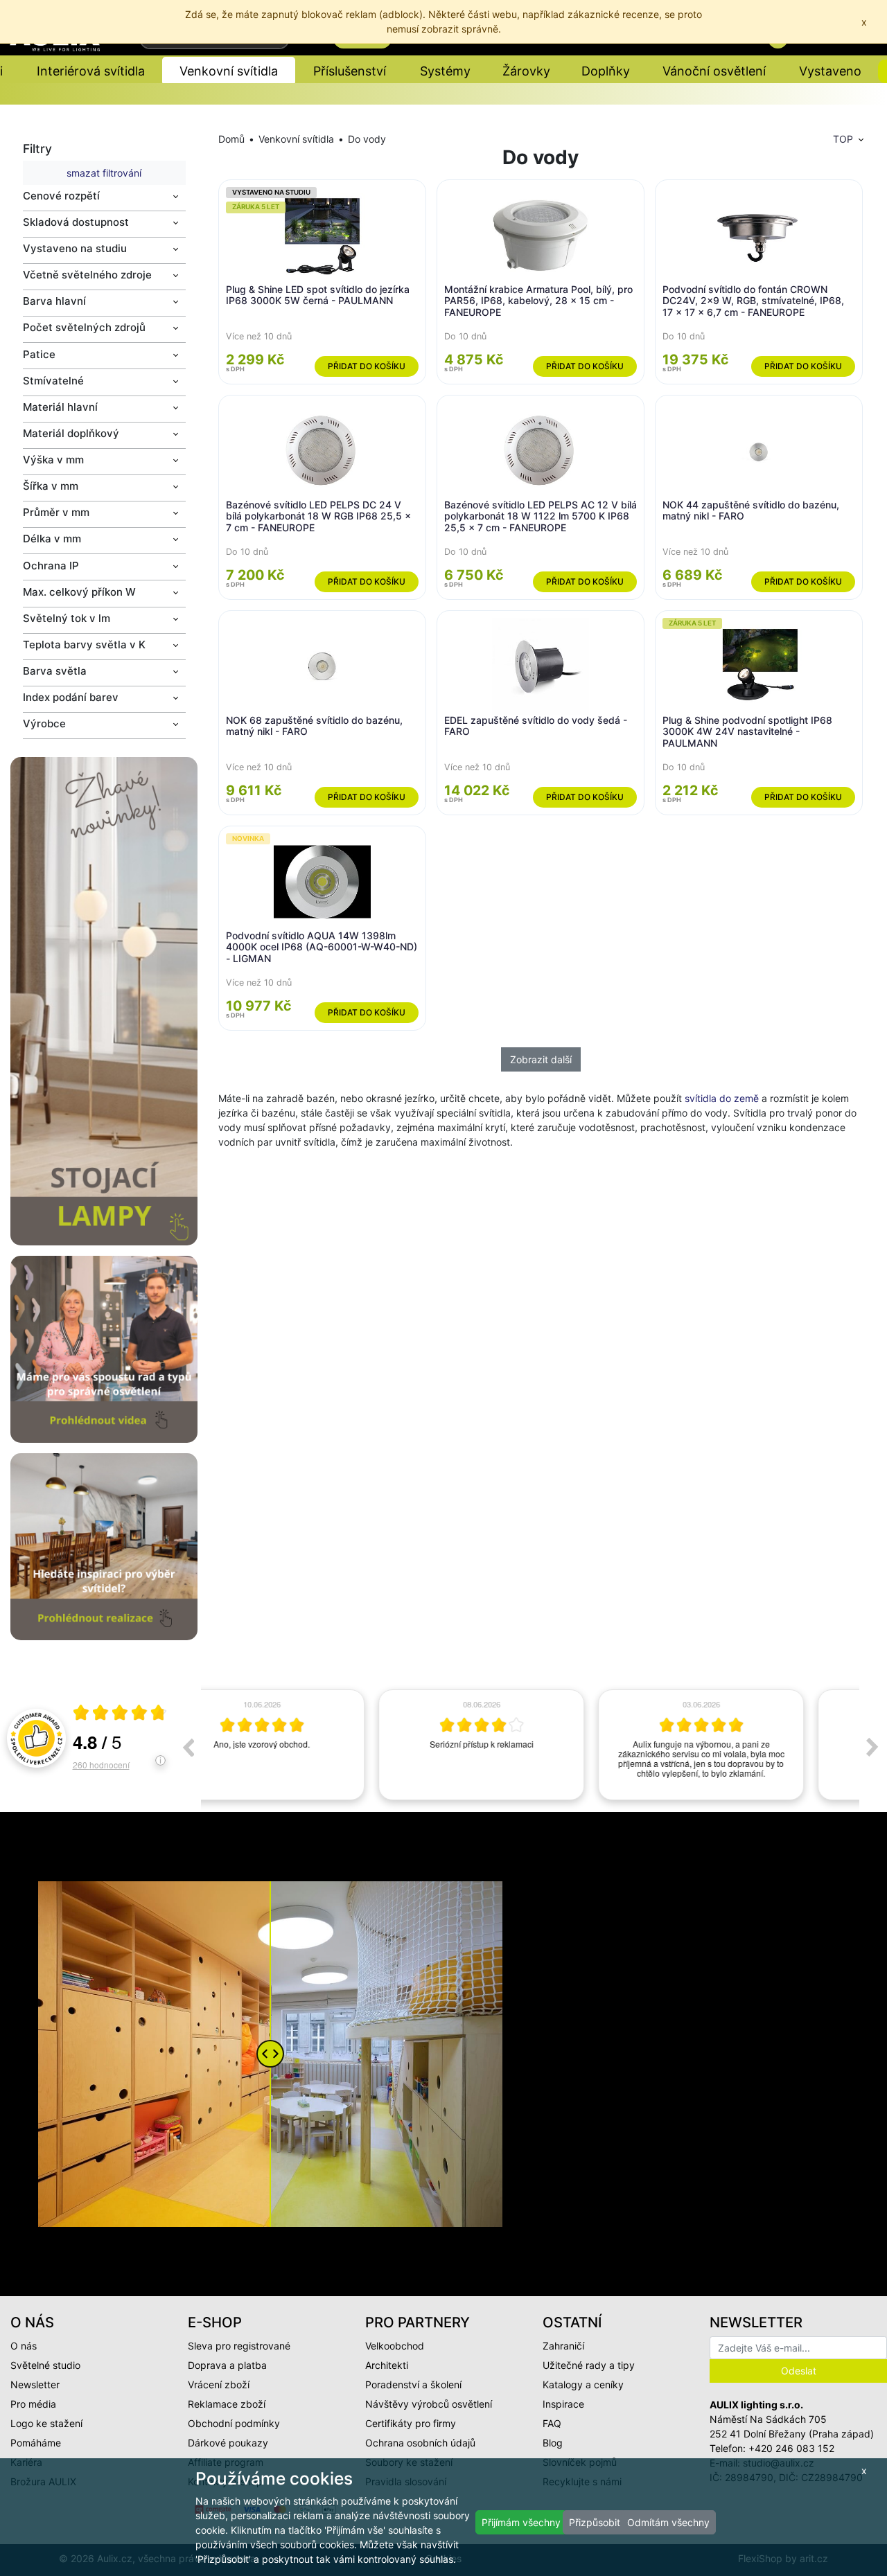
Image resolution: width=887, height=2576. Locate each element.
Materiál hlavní (60, 407)
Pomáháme (36, 2443)
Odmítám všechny (668, 2522)
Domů (231, 139)
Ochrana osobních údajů (420, 2443)
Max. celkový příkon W (79, 592)
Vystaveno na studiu (75, 248)
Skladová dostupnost (76, 222)
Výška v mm (53, 460)
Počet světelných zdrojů (84, 327)
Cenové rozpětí (61, 196)
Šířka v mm (51, 486)
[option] (311, 1745)
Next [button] (872, 1747)
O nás (24, 2346)
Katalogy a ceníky (583, 2384)
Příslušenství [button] (350, 71)
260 (101, 1765)
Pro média (33, 2404)
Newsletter (35, 2384)
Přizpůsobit (595, 2522)
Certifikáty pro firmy (411, 2423)
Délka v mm (52, 539)
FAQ (552, 2423)
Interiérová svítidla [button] (91, 71)
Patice (39, 354)
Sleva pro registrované (239, 2346)
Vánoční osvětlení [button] (714, 71)
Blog (553, 2443)
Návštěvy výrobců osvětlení (429, 2404)
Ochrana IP (51, 566)
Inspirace (563, 2404)
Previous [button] (188, 1747)
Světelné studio (45, 2365)
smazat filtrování (104, 173)
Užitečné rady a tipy (589, 2365)
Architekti (387, 2365)
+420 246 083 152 (791, 2448)
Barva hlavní (54, 301)
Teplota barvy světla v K (84, 645)
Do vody (367, 139)
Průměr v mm (56, 512)
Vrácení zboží (219, 2384)
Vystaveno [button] (830, 71)
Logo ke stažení (46, 2423)
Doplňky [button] (606, 71)
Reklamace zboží (227, 2404)
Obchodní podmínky (234, 2423)
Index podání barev (71, 697)
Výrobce (44, 723)
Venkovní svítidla (296, 139)
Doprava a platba (227, 2365)
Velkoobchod (395, 2346)
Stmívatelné (53, 381)
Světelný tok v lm (67, 618)
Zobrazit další (541, 1059)
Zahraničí (563, 2346)
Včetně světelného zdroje (87, 275)
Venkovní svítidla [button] (229, 71)
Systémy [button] (445, 71)
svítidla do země (722, 1098)
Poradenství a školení (413, 2384)
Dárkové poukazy (228, 2443)
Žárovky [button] (526, 71)
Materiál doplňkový (71, 433)
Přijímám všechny (521, 2522)
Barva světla (55, 671)
